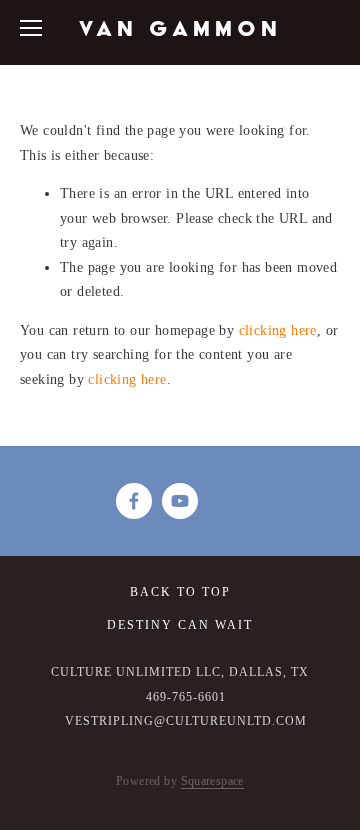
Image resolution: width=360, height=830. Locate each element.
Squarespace (212, 781)
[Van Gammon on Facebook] (134, 501)
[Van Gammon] (180, 501)
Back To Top (180, 592)
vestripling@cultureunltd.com (186, 721)
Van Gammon (180, 28)
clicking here (278, 330)
